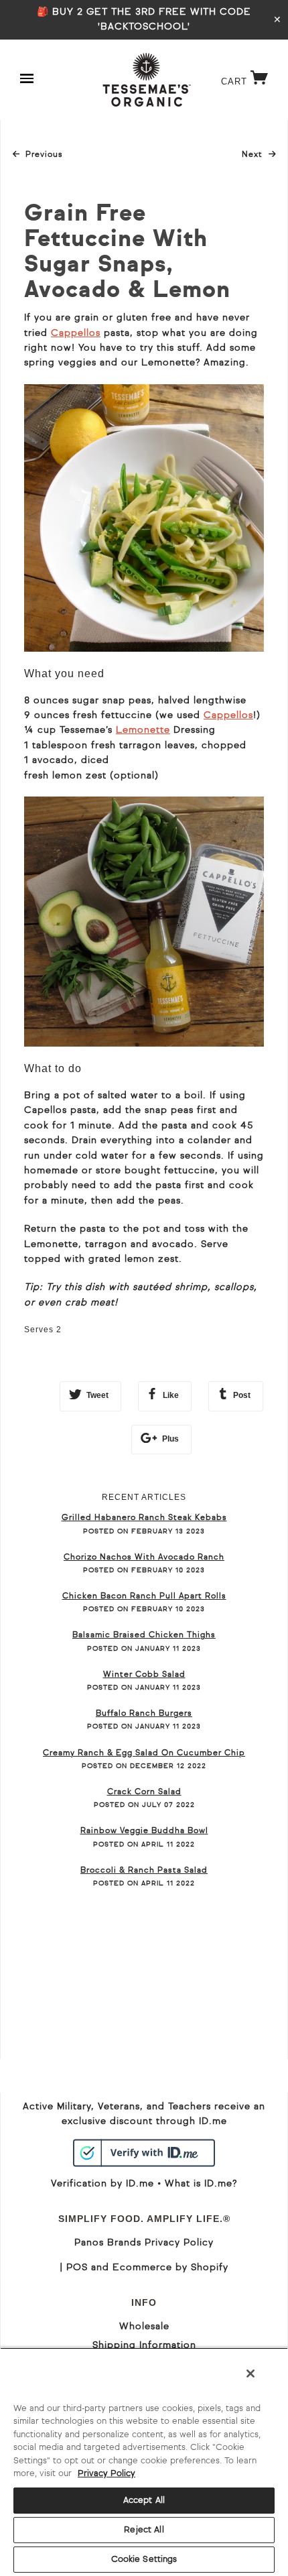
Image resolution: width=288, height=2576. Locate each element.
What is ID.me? (201, 2184)
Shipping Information (144, 2345)
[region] (144, 2462)
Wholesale (144, 2327)
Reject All (144, 2530)
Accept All (144, 2501)
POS (77, 2268)
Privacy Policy (106, 2474)
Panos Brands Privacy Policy (144, 2243)
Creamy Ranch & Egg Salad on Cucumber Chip (144, 1753)
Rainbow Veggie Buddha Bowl (144, 1831)
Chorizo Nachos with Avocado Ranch (144, 1558)
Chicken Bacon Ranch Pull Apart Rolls (144, 1596)
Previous (44, 155)
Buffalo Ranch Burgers (144, 1714)
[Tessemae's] (147, 80)
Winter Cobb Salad (144, 1675)
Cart (248, 81)
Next (259, 155)
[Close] (250, 2374)
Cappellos (76, 333)
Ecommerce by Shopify (170, 2268)
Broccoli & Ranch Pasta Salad (144, 1871)
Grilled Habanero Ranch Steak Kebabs (144, 1518)
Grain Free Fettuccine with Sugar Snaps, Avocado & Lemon (127, 253)
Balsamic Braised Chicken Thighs (144, 1635)
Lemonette (143, 730)
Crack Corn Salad (144, 1792)
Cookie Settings (144, 2560)
